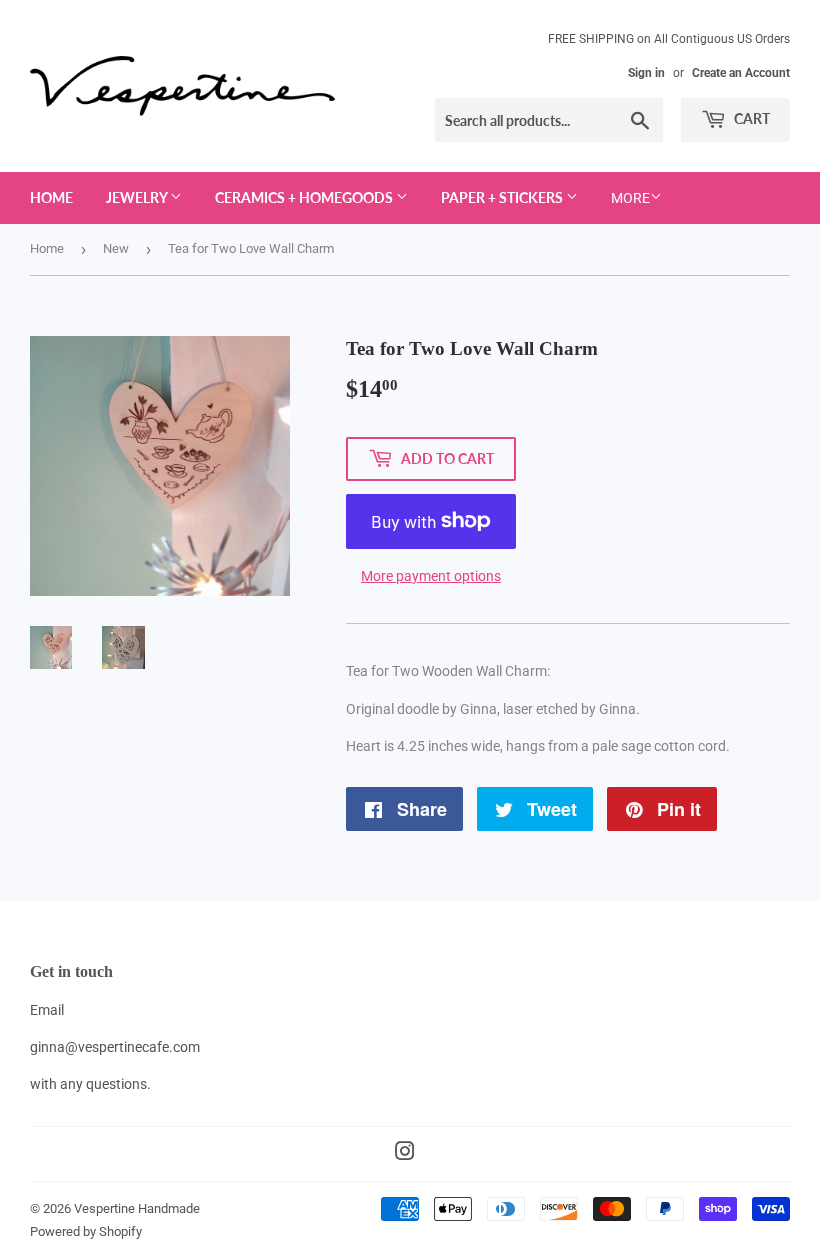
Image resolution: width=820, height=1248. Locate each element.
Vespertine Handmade (137, 1208)
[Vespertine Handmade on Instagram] (405, 1154)
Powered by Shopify (86, 1231)
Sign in (646, 73)
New (116, 248)
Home (51, 197)
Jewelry (138, 197)
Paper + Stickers (503, 197)
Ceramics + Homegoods (305, 197)
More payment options (431, 576)
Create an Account (741, 73)
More (630, 198)
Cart (750, 118)
